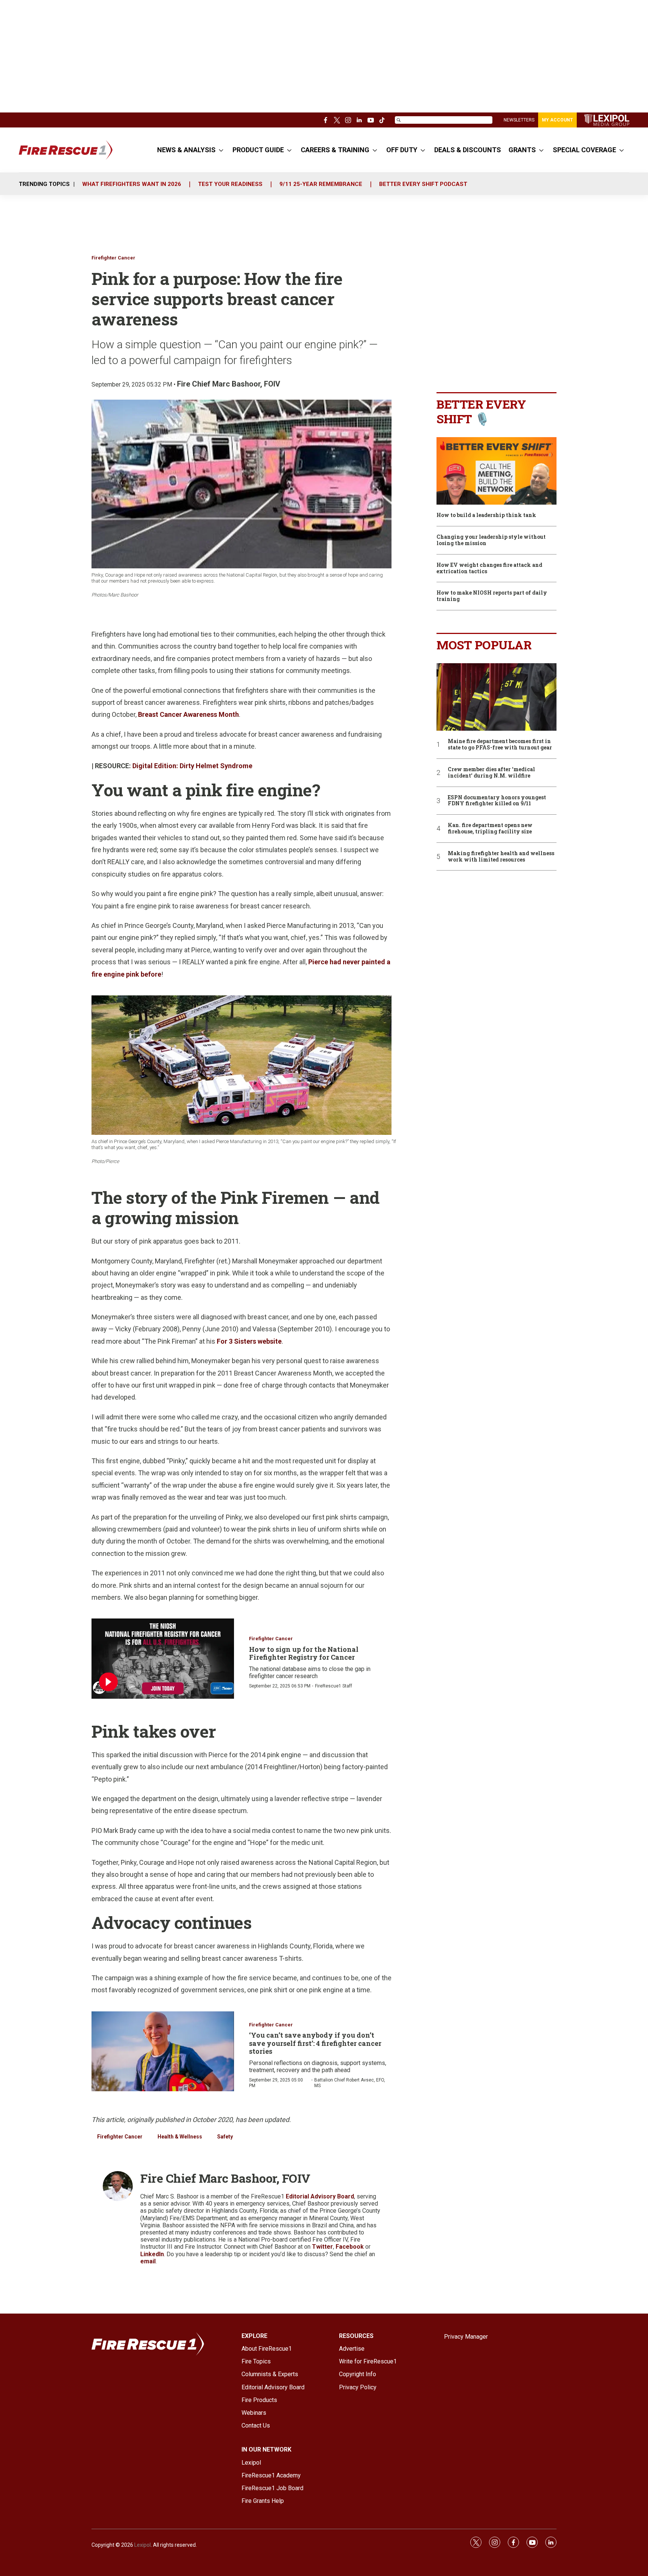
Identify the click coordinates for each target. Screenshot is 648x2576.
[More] (221, 150)
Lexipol (142, 2545)
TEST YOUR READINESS (230, 184)
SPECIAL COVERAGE (584, 150)
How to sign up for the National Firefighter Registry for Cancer (304, 1653)
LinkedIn (152, 2254)
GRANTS (522, 150)
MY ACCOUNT (557, 120)
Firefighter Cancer (113, 258)
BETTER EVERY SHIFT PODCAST (423, 184)
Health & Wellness (180, 2137)
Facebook (350, 2247)
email (148, 2261)
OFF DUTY (402, 150)
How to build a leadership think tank (486, 515)
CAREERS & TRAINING (335, 150)
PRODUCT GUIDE (258, 150)
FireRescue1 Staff (334, 1686)
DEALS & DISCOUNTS (468, 150)
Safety (225, 2137)
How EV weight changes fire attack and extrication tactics (489, 568)
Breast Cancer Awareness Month (188, 714)
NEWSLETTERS (519, 120)
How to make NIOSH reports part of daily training (492, 596)
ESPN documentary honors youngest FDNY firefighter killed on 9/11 (497, 801)
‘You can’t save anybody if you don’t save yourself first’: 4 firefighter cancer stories (315, 2043)
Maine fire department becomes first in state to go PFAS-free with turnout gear (500, 745)
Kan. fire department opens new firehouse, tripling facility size (490, 829)
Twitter (322, 2247)
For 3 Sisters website (249, 1341)
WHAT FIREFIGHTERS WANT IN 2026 (132, 184)
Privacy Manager (466, 2337)
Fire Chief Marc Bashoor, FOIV (229, 384)
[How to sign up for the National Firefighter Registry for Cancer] (163, 1659)
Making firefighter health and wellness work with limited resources (501, 857)
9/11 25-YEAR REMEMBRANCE (321, 184)
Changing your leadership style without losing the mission (491, 540)
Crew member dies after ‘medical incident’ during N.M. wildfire (491, 773)
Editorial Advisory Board (320, 2196)
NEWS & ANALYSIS (186, 150)
